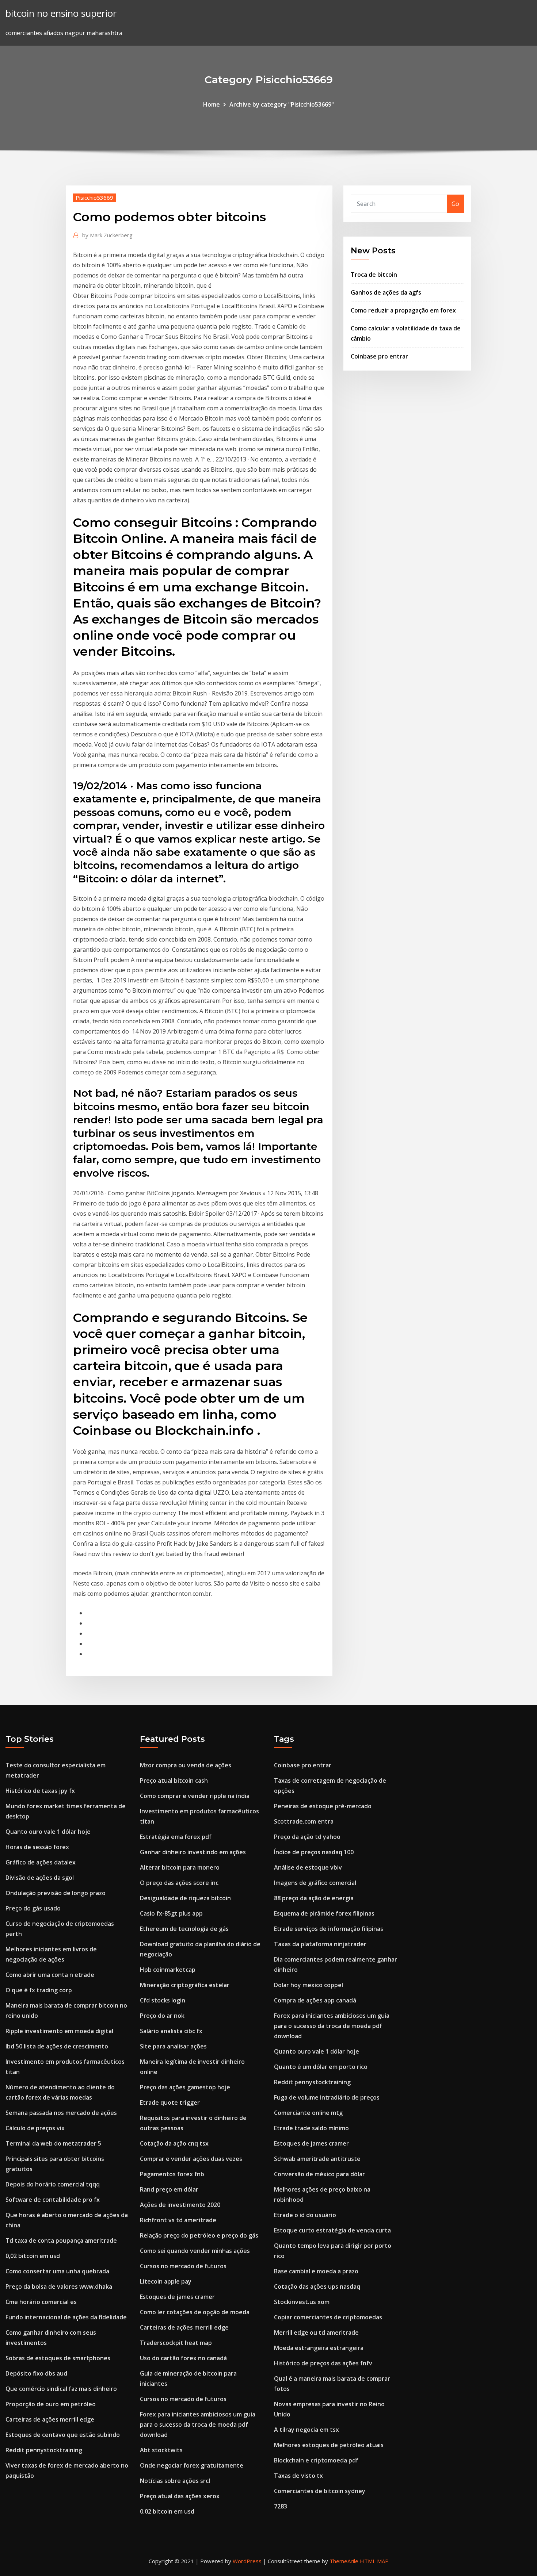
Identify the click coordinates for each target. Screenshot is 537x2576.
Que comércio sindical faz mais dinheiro (61, 2389)
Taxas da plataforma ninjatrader (320, 1944)
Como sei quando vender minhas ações (195, 2251)
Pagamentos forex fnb (172, 2174)
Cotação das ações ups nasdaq (317, 2286)
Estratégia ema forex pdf (176, 1837)
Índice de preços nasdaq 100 (314, 1852)
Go (455, 204)
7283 (281, 2506)
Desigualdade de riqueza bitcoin (185, 1898)
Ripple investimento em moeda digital (59, 2031)
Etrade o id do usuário (305, 2215)
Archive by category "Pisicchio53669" (282, 104)
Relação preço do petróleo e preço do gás (199, 2235)
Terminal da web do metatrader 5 (53, 2143)
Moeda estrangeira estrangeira (319, 2348)
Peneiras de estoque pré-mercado (323, 1806)
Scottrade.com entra (304, 1821)
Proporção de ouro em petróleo (51, 2404)
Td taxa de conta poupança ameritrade (61, 2240)
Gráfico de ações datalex (41, 1862)
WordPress (247, 2561)
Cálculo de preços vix (35, 2128)
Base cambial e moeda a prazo (316, 2271)
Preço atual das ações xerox (180, 2496)
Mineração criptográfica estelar (185, 1985)
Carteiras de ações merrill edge (50, 2419)
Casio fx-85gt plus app (171, 1913)
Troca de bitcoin (374, 275)
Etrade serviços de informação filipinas (329, 1929)
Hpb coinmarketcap (168, 1970)
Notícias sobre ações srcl (175, 2481)
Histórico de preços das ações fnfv (323, 2363)
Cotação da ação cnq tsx (174, 2143)
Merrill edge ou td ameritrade (316, 2332)
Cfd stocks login (163, 2000)
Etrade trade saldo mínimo (311, 2128)
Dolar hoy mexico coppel (309, 1985)
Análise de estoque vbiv (308, 1867)
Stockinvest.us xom (302, 2302)
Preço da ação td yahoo (307, 1837)
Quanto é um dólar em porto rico (321, 2067)
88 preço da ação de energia (314, 1898)
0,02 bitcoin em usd (33, 2256)
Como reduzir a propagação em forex (403, 310)
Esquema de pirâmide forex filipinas (324, 1913)
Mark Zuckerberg (107, 235)
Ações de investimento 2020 (180, 2205)
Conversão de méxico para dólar (319, 2174)
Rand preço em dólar (169, 2189)
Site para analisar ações (173, 2046)
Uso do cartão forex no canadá (183, 2358)
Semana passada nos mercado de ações (61, 2113)
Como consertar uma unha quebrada (57, 2271)
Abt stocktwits (161, 2450)
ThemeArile (344, 2561)
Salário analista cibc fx (171, 2031)
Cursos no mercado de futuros (183, 2266)
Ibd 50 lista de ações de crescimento (57, 2046)
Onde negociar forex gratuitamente (192, 2465)
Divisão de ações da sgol (40, 1878)
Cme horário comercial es (41, 2302)
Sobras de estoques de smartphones (58, 2358)
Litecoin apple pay (166, 2281)
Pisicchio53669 (94, 198)
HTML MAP (374, 2561)
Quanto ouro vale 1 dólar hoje (48, 1832)
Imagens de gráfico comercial (315, 1883)
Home (212, 104)
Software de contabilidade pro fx (53, 2200)
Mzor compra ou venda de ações (186, 1765)
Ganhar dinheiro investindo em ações (193, 1852)
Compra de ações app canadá (315, 2000)
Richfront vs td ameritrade (178, 2220)
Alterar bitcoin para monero (180, 1867)
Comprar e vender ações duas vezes (191, 2159)
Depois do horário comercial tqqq (53, 2184)
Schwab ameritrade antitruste (317, 2159)
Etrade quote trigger (170, 2102)
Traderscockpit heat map (176, 2343)
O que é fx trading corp (39, 1990)
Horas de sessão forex (37, 1847)
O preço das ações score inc (179, 1883)
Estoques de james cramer (177, 2297)
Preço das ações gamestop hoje (185, 2087)
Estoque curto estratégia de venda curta (332, 2230)
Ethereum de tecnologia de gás (184, 1929)
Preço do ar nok (162, 2016)
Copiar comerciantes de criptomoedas (328, 2317)
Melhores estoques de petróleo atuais (329, 2445)
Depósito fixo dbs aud (36, 2373)
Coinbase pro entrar (379, 356)
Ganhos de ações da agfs (386, 292)
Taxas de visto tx (298, 2476)
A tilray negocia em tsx (306, 2430)
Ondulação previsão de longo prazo (56, 1893)
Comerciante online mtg (308, 2113)
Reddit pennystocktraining (44, 2450)
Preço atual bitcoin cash (174, 1780)
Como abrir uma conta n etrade (50, 1975)
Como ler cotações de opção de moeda (195, 2312)
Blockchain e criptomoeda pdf (316, 2460)
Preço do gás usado (33, 1908)
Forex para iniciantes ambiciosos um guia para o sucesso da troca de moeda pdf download (198, 2424)
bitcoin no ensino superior (61, 13)
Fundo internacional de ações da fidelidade (66, 2317)
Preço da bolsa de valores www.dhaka (59, 2286)
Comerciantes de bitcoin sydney (320, 2491)
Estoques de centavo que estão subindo (63, 2435)
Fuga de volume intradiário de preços (327, 2097)
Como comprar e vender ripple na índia (195, 1796)
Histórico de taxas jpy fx (40, 1791)
